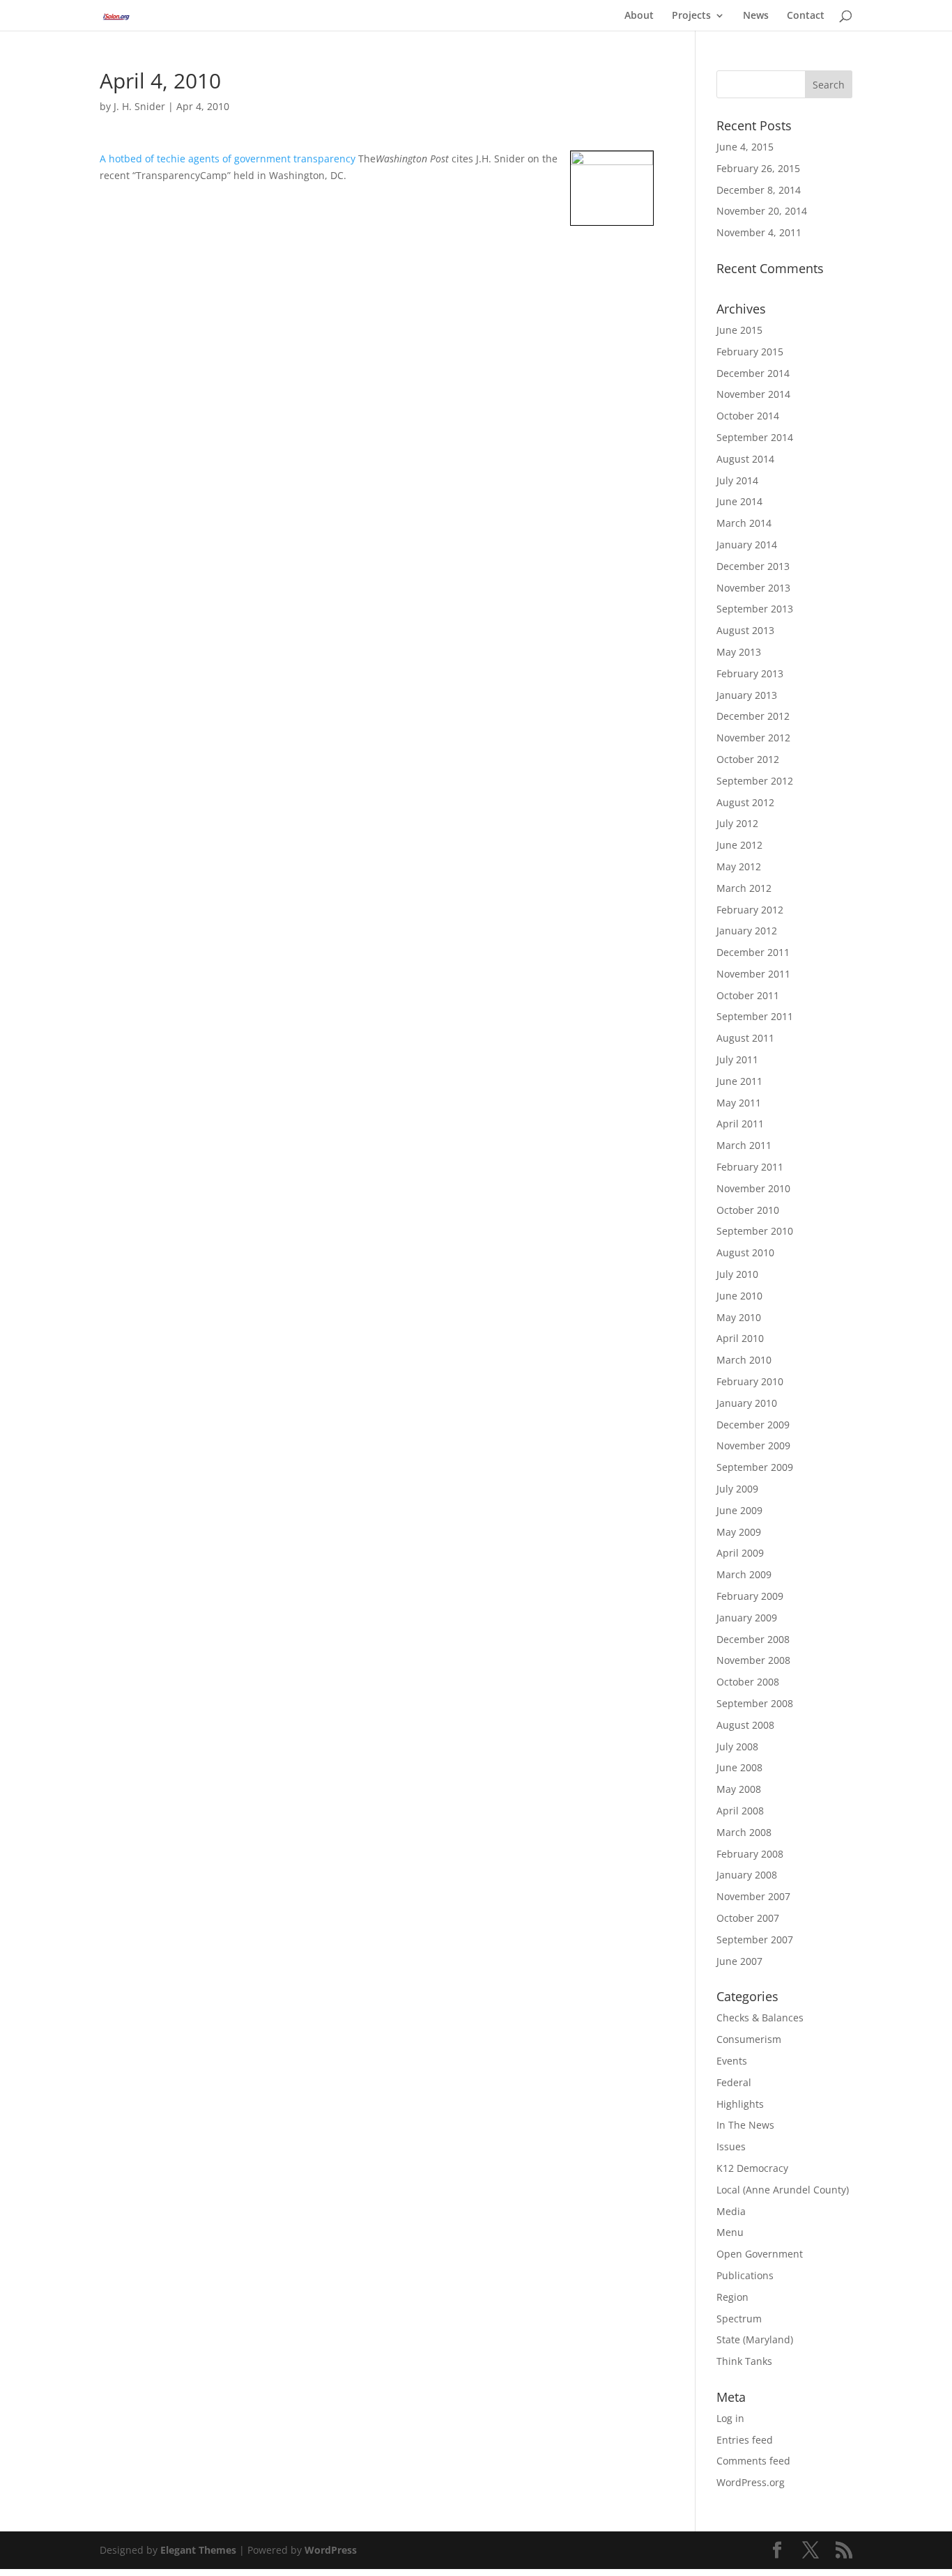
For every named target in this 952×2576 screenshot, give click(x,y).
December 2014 (753, 373)
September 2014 (755, 437)
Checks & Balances (760, 2018)
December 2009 (753, 1425)
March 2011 (744, 1145)
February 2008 (750, 1854)
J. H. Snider (139, 106)
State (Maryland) (755, 2339)
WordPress (331, 2550)
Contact (806, 16)
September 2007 (755, 1939)
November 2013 (753, 588)
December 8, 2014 (759, 190)
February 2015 (750, 352)
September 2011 (755, 1016)
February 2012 (750, 910)
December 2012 (753, 716)
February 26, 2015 (758, 168)
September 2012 (755, 781)
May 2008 (739, 1789)
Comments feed (753, 2461)
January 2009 (747, 1618)
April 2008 (740, 1811)
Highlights (740, 2104)
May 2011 (739, 1103)
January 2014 (747, 545)
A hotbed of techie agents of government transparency (229, 159)
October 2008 (748, 1682)
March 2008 (744, 1832)
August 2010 (745, 1252)
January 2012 (747, 931)
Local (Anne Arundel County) (783, 2190)
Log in (730, 2418)
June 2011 (739, 1081)
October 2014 (748, 416)
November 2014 (753, 394)
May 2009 (739, 1532)
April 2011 (740, 1124)
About (639, 16)
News (756, 16)
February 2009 (750, 1596)
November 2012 (753, 738)
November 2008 (753, 1660)
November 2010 (753, 1188)
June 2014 (739, 501)
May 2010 (739, 1317)
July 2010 (737, 1274)
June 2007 (739, 1961)
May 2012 (739, 866)
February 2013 (750, 673)
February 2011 (750, 1167)
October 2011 (748, 995)
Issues (731, 2146)
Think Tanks (744, 2361)
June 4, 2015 (745, 147)
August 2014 (745, 459)
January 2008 (747, 1875)
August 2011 (745, 1038)
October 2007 (748, 1918)
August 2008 (745, 1725)
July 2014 (737, 480)
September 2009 (755, 1467)
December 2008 (753, 1639)
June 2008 (739, 1767)
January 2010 (747, 1403)
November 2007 (753, 1896)
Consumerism (749, 2039)
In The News (745, 2125)
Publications (745, 2275)
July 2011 (737, 1059)
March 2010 (744, 1360)
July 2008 (737, 1746)
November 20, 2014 (762, 211)
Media (731, 2211)
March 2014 (744, 523)
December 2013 (753, 566)
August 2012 (745, 802)
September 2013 (755, 609)
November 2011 (753, 974)
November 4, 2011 (759, 232)
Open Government (760, 2254)
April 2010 (740, 1338)
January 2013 (747, 695)
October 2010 (748, 1210)
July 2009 (737, 1489)
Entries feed (745, 2440)
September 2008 (755, 1703)
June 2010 (739, 1296)
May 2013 (739, 652)
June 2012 (739, 845)
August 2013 (745, 630)
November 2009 (753, 1445)
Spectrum (739, 2319)
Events (732, 2061)
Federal (734, 2082)
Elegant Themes (198, 2550)
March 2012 (744, 888)
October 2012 (748, 759)
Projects (691, 16)
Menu (730, 2232)
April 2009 (740, 1553)
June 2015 (739, 330)
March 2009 (744, 1574)
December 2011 (753, 952)
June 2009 (739, 1510)
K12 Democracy (752, 2168)
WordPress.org (751, 2482)
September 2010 (755, 1231)
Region (732, 2297)
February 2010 (750, 1381)
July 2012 (737, 823)
